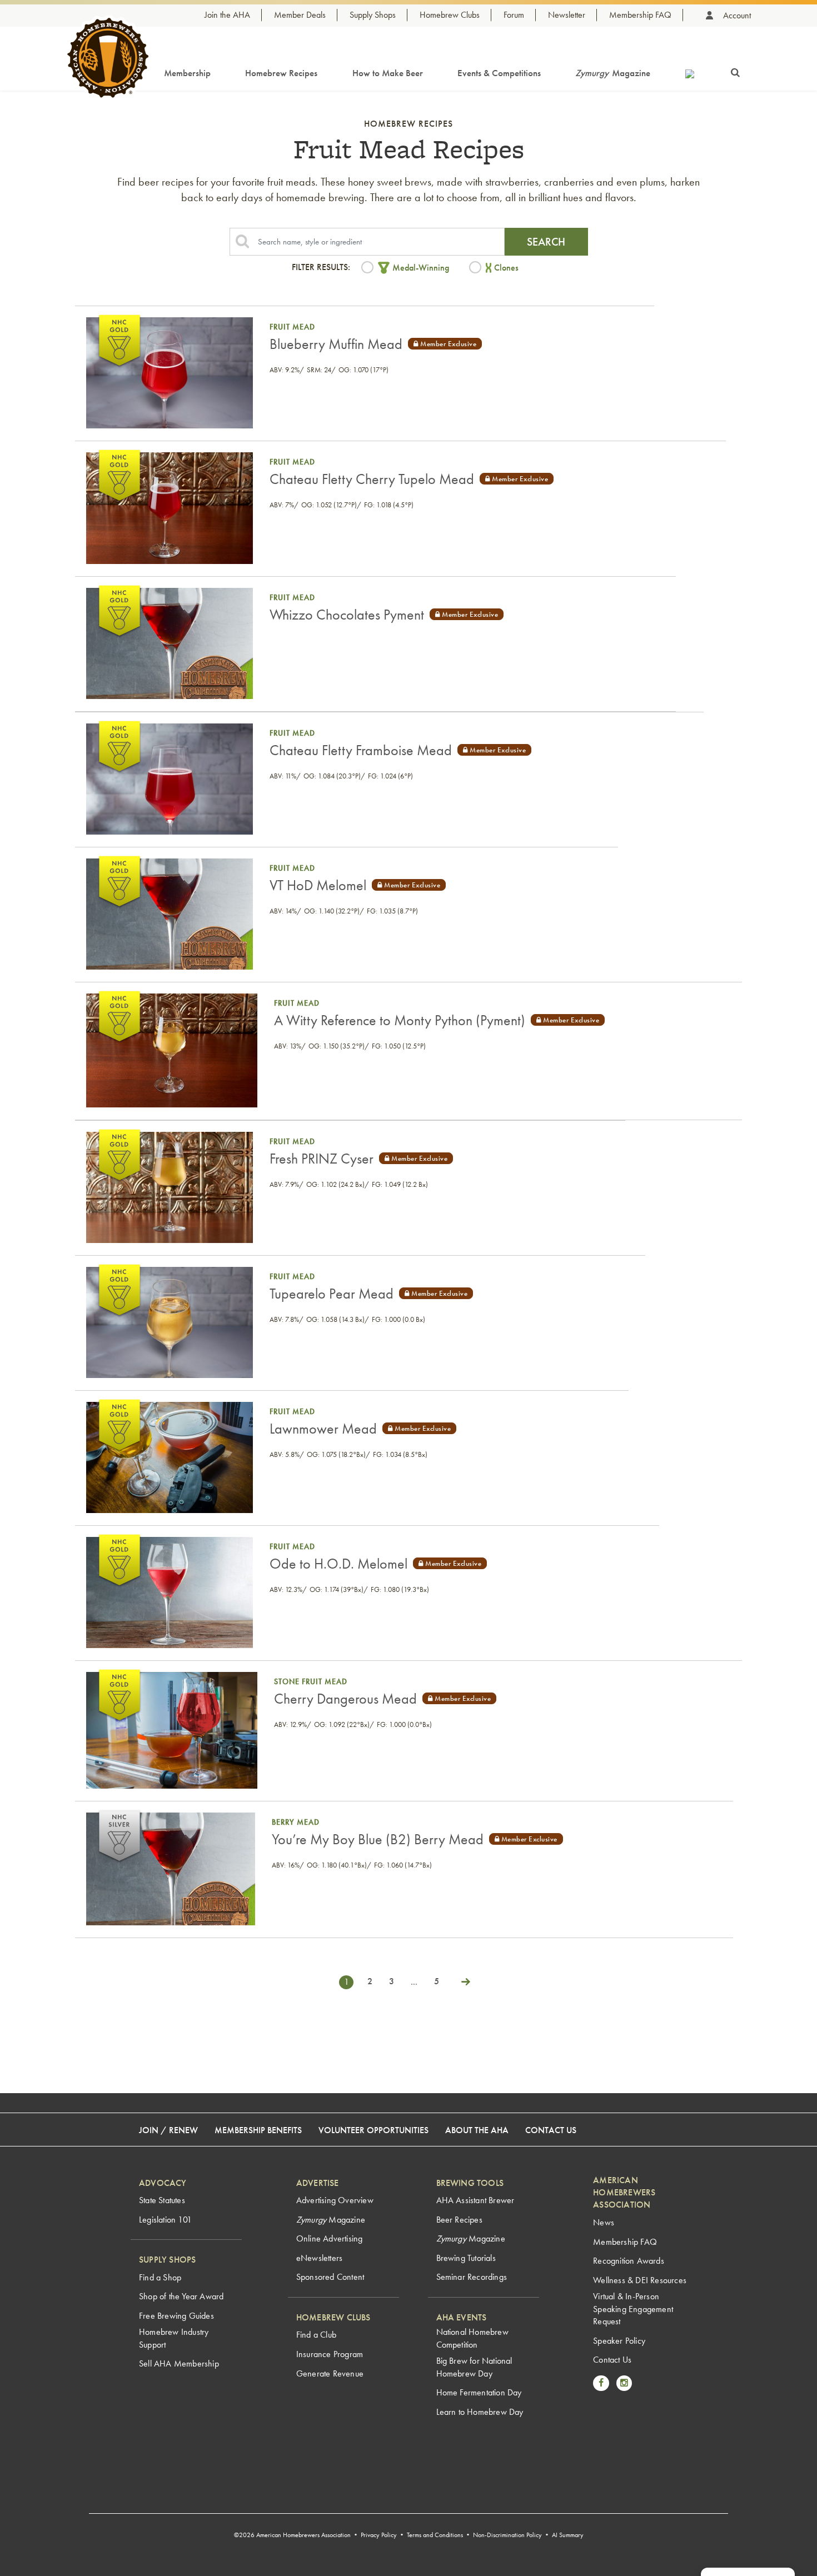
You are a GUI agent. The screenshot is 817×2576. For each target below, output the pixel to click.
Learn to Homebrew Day (480, 2412)
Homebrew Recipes (281, 73)
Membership (187, 73)
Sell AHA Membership (179, 2363)
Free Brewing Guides (176, 2316)
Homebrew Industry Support (174, 2338)
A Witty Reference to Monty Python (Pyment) (400, 1020)
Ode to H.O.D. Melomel (338, 1564)
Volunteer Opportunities (373, 2130)
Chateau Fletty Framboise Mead (361, 750)
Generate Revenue (330, 2373)
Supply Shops (373, 15)
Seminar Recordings (472, 2277)
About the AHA (477, 2130)
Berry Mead (296, 1822)
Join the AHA (227, 15)
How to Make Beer (388, 73)
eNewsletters (319, 2258)
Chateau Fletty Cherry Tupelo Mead (372, 479)
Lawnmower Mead (323, 1429)
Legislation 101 (165, 2220)
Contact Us (551, 2130)
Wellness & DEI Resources (640, 2280)
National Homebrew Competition (472, 2338)
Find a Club (316, 2335)
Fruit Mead (292, 327)
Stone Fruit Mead (311, 1681)
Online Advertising (330, 2238)
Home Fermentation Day (479, 2392)
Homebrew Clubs (450, 15)
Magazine (613, 73)
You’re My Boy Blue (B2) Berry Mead (378, 1839)
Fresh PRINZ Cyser (322, 1159)
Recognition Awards (629, 2261)
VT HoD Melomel (318, 885)
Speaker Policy (619, 2341)
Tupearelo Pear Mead (332, 1294)
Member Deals (300, 15)
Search (546, 242)
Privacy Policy (379, 2535)
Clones (506, 268)
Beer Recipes (459, 2220)
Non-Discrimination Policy (507, 2535)
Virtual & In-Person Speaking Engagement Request (633, 2309)
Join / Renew (168, 2130)
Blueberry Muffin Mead (336, 344)
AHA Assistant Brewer (475, 2200)
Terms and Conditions (435, 2535)
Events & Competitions (499, 73)
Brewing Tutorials (466, 2258)
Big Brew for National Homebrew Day (474, 2367)
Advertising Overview (335, 2200)
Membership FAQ (640, 15)
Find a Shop (160, 2277)
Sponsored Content (330, 2277)
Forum (514, 15)
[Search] (735, 71)
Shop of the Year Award (181, 2296)
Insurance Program (330, 2354)
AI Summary (568, 2535)
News (604, 2222)
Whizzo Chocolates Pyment (347, 615)
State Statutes (162, 2200)
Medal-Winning (421, 268)
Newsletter (567, 15)
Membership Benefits (258, 2130)
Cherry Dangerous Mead (345, 1699)
